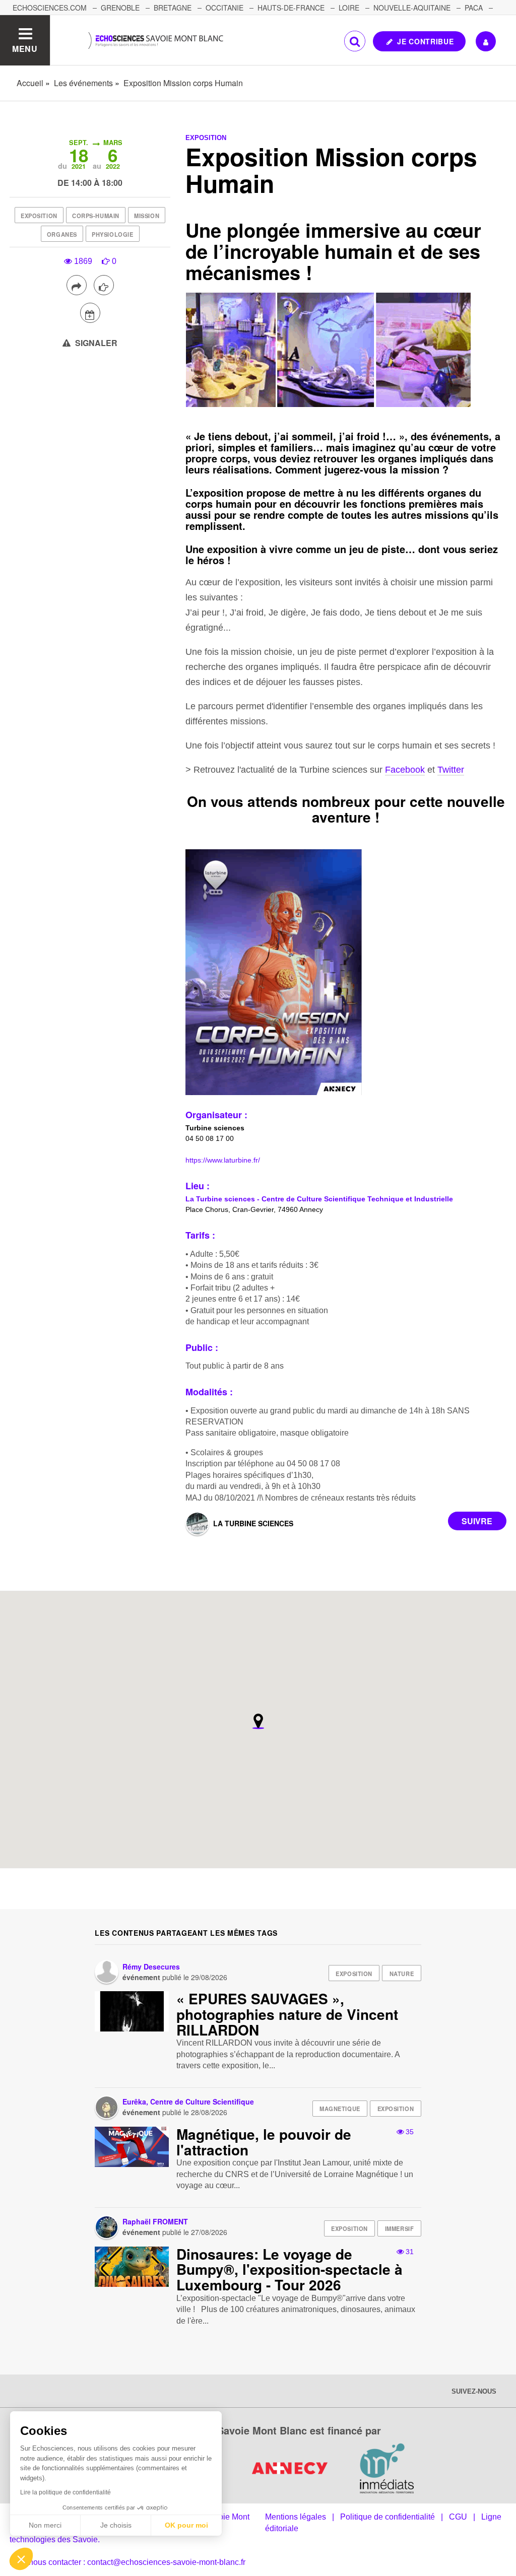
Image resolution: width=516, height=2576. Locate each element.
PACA (474, 8)
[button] (21, 2559)
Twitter (451, 770)
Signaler (95, 343)
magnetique (340, 2109)
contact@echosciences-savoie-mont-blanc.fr (166, 2562)
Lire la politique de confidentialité (66, 2492)
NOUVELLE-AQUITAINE (412, 8)
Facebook (405, 770)
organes (62, 234)
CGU (458, 2517)
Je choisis (116, 2525)
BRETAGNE (173, 8)
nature (402, 1974)
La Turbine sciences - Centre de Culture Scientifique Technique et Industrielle (319, 1199)
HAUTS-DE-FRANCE (291, 8)
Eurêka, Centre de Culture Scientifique (188, 2102)
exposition (39, 216)
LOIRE (349, 8)
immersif (399, 2228)
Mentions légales (296, 2517)
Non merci (45, 2525)
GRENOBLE (120, 8)
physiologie (112, 234)
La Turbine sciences (253, 1523)
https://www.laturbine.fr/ (223, 1160)
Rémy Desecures (151, 1967)
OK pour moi (186, 2525)
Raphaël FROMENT (155, 2221)
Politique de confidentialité (388, 2517)
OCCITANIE (224, 8)
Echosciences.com (50, 8)
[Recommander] (104, 285)
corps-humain (96, 216)
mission (147, 216)
